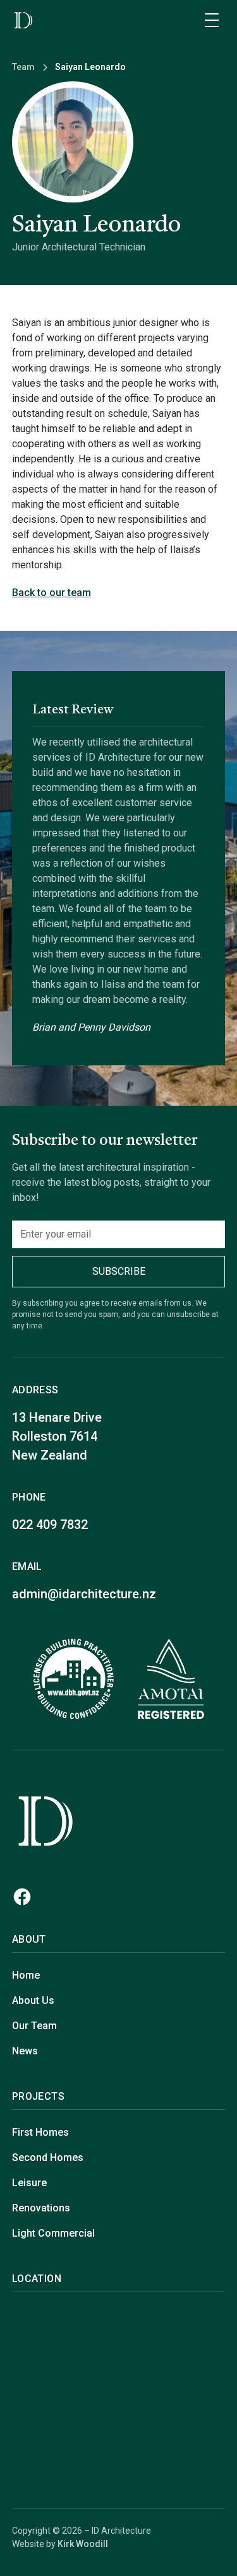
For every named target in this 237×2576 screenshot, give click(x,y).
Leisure (29, 2183)
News (25, 2051)
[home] (23, 20)
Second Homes (48, 2157)
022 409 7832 (50, 1525)
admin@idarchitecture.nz (84, 1594)
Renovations (41, 2208)
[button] (212, 20)
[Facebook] (22, 1897)
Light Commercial (53, 2233)
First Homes (40, 2132)
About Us (33, 2000)
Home (26, 1975)
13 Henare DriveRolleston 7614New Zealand (57, 1436)
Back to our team (52, 593)
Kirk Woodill (83, 2544)
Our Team (34, 2026)
